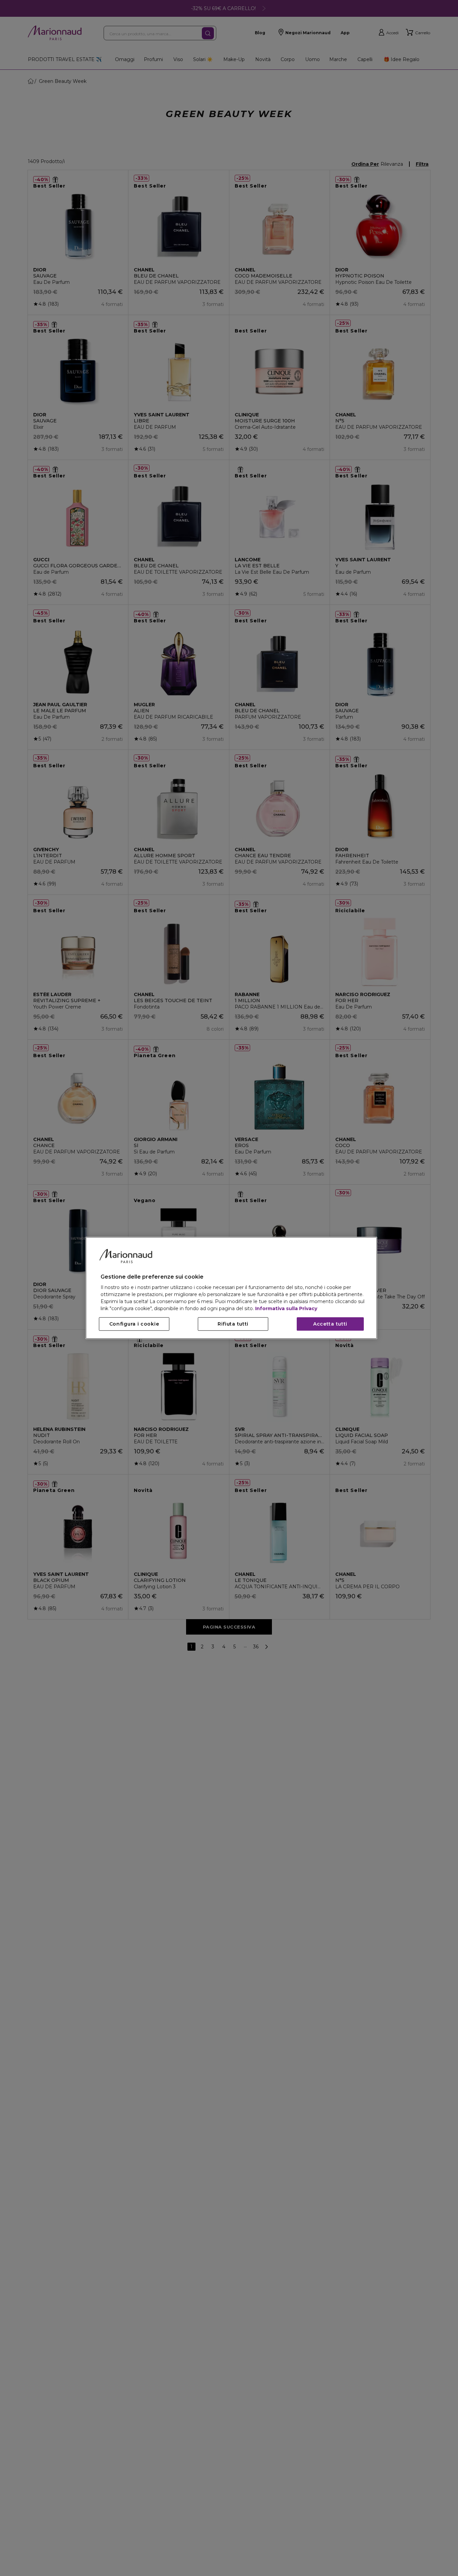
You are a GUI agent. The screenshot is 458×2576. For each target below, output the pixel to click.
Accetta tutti (330, 1324)
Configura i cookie (134, 1324)
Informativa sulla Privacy (286, 1309)
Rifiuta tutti (233, 1324)
